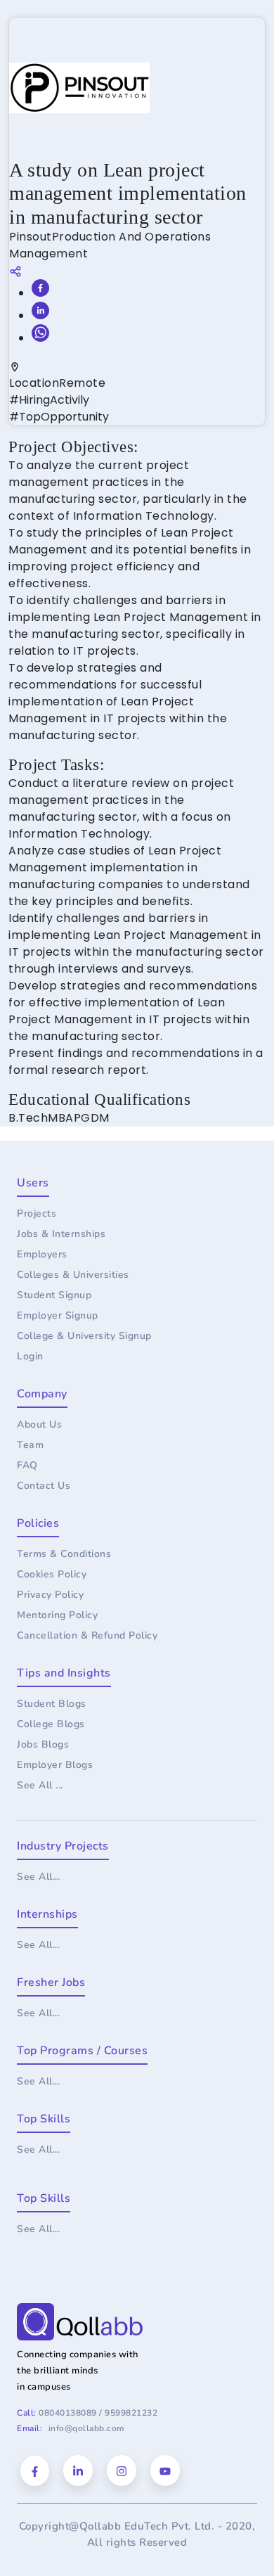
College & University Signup (84, 1336)
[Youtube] (165, 2471)
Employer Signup (58, 1315)
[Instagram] (122, 2471)
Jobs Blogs (43, 1744)
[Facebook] (35, 2471)
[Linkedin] (78, 2471)
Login (30, 1356)
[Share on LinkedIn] (40, 310)
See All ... (40, 1785)
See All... (38, 1877)
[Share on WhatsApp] (40, 333)
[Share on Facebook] (40, 288)
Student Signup (54, 1295)
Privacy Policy (50, 1595)
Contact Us (44, 1486)
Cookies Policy (52, 1574)
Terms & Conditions (64, 1554)
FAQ (27, 1465)
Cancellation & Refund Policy (87, 1635)
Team (30, 1445)
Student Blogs (52, 1704)
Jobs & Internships (61, 1234)
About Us (39, 1424)
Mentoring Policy (57, 1615)
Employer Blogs (55, 1765)
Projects (37, 1213)
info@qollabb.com (86, 2428)
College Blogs (51, 1724)
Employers (42, 1254)
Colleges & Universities (73, 1275)
